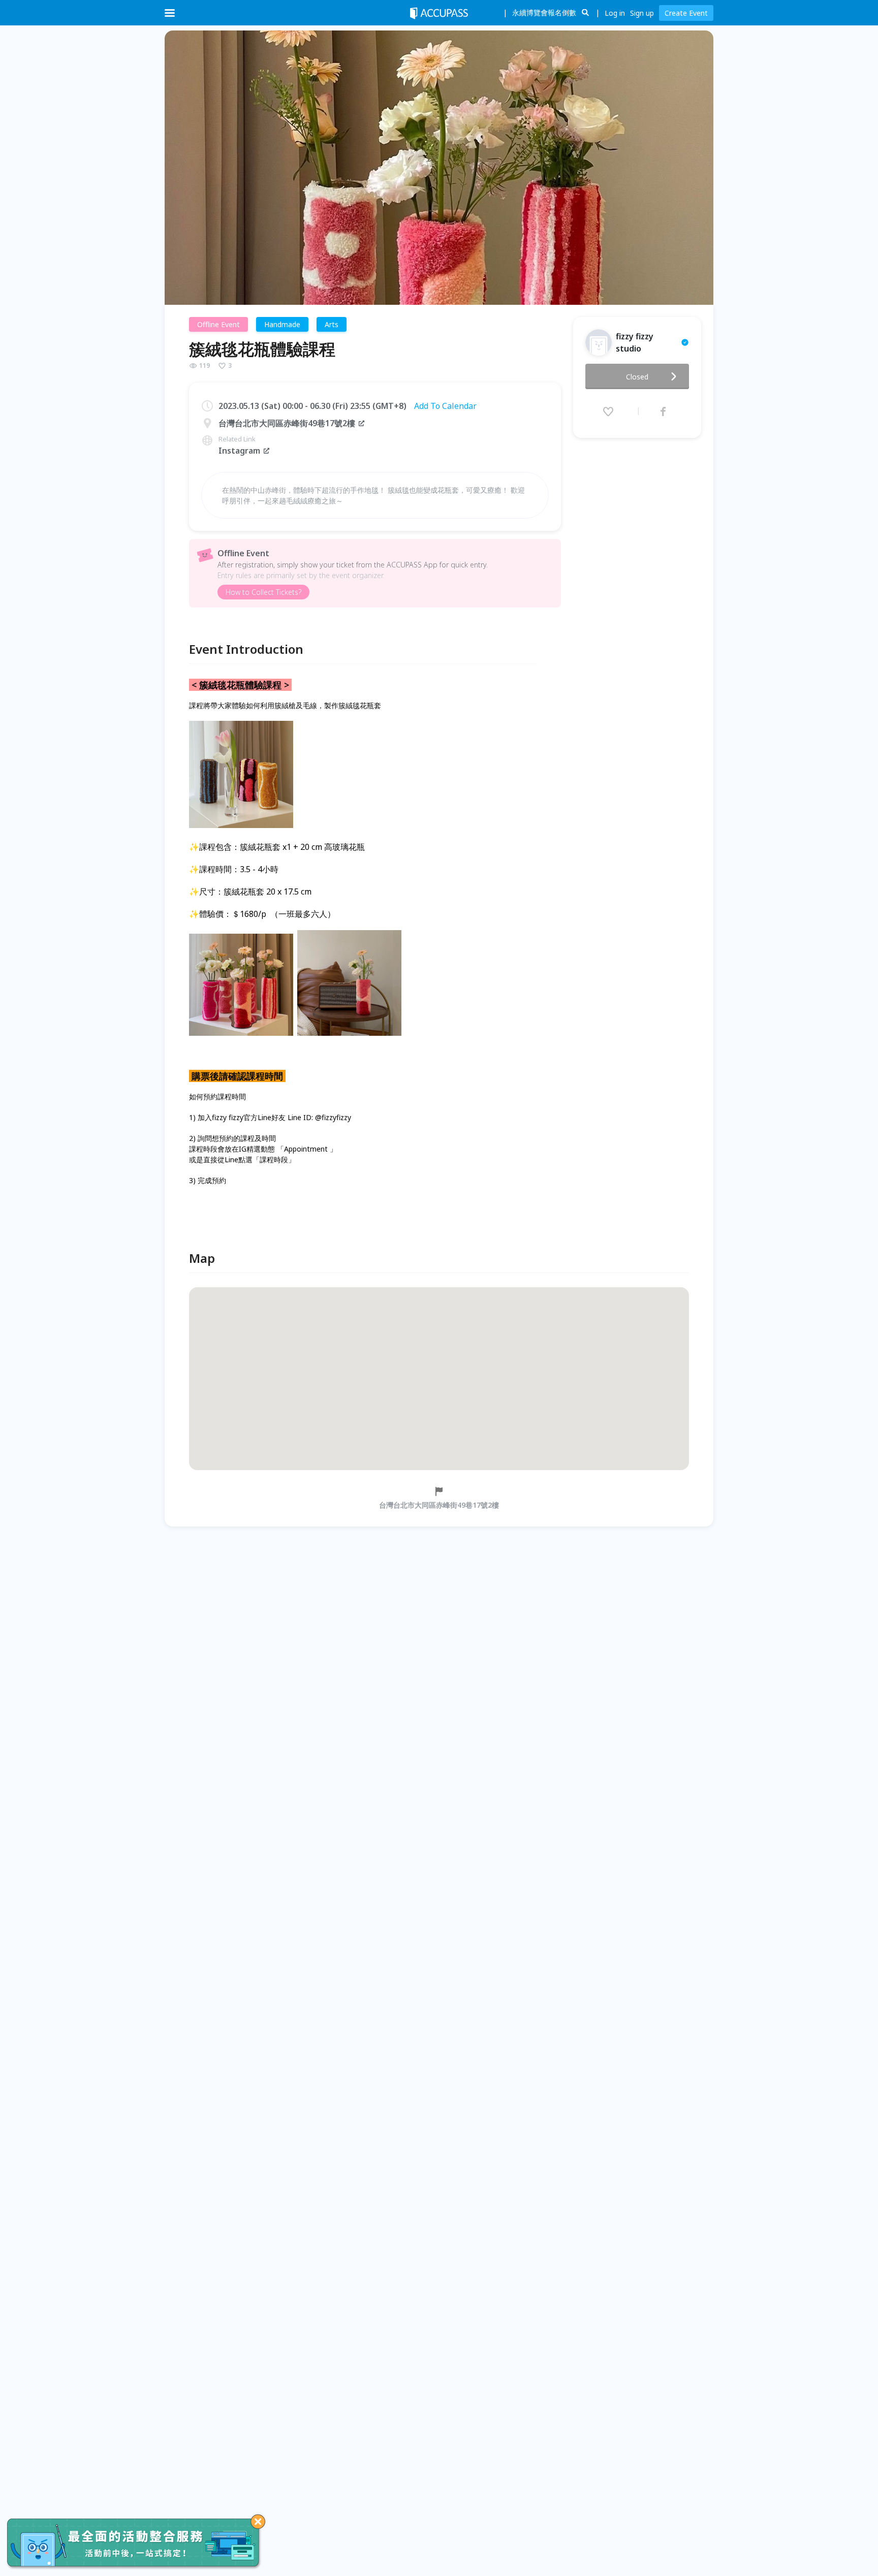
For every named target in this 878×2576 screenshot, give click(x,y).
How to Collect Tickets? (263, 592)
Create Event (686, 13)
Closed (637, 377)
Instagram (239, 451)
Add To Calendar (445, 406)
